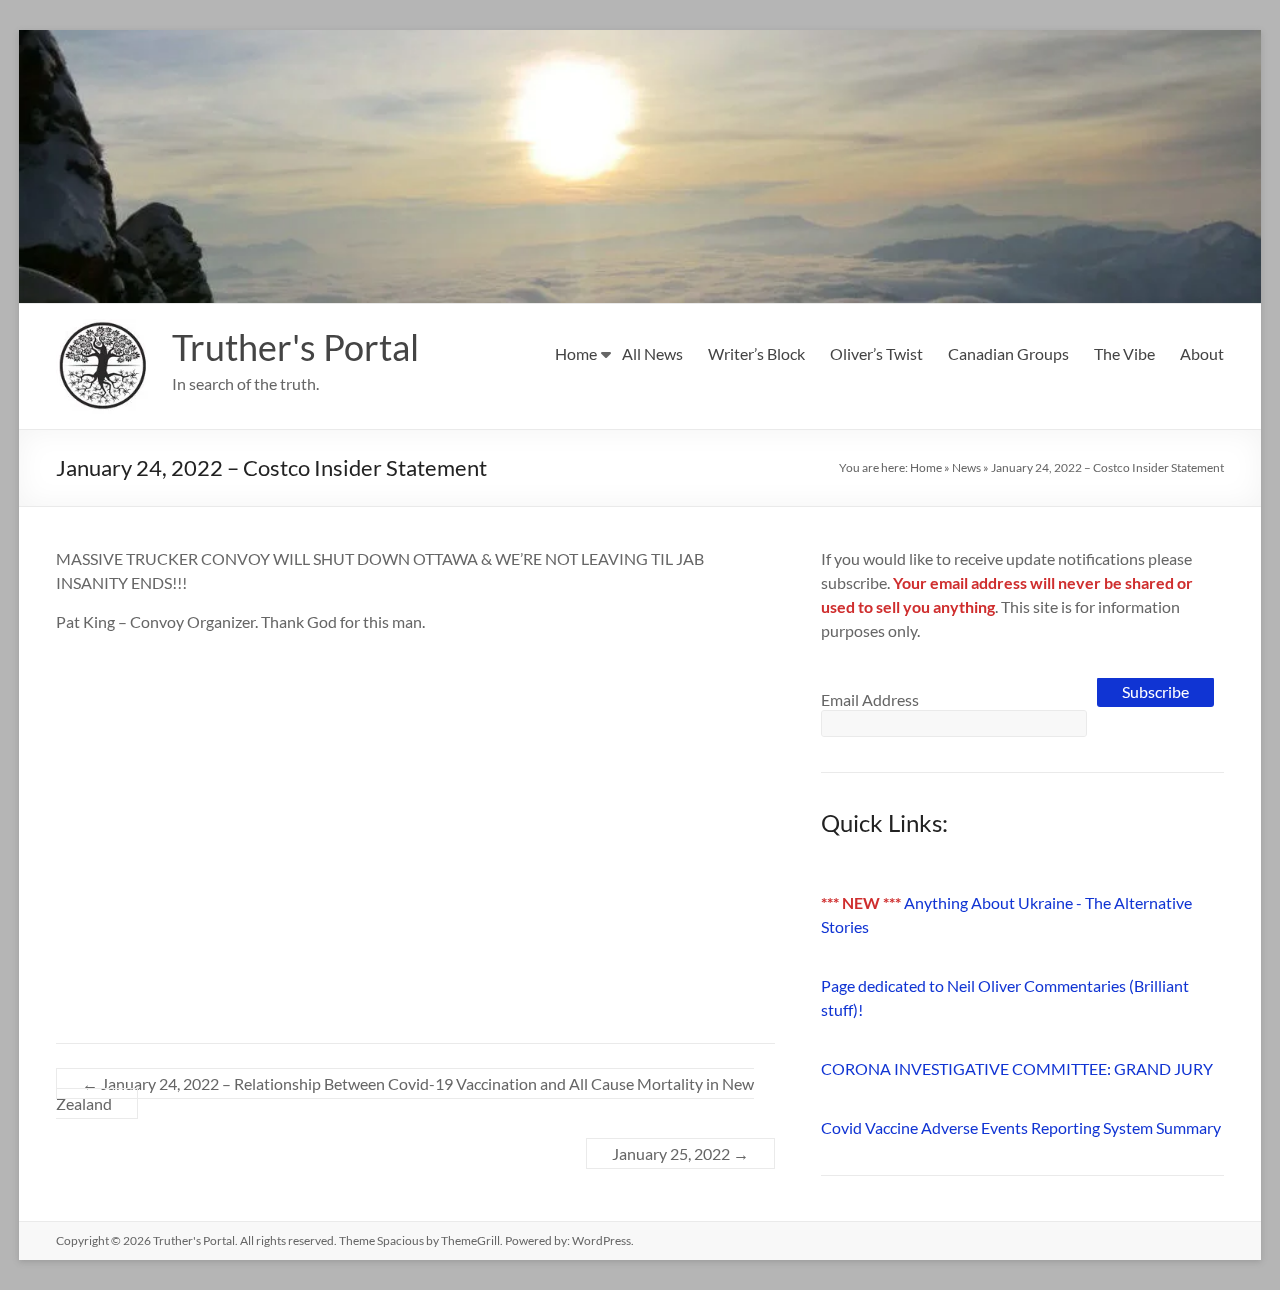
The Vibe (1124, 353)
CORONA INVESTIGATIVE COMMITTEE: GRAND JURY (1017, 1068)
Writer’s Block (756, 353)
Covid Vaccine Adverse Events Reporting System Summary (1021, 1127)
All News (652, 353)
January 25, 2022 (680, 1153)
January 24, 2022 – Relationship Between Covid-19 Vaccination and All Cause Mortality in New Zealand (405, 1093)
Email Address (870, 699)
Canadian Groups (1008, 353)
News (966, 467)
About (1202, 353)
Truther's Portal (295, 347)
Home (576, 353)
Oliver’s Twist (876, 353)
